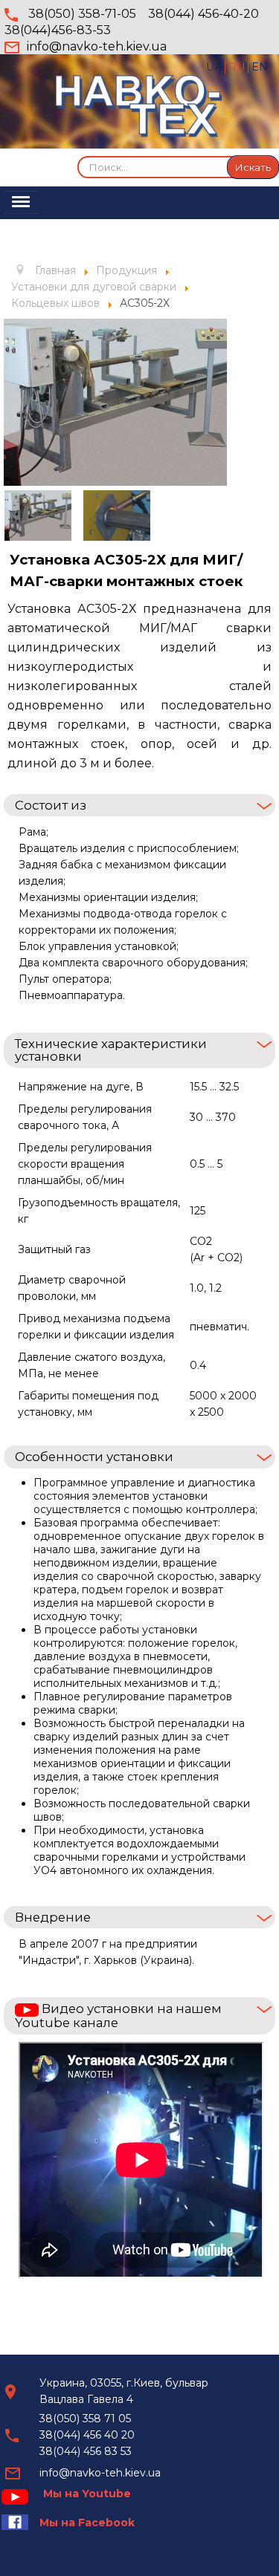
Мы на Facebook (87, 2523)
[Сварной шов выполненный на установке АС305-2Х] (117, 515)
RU (238, 67)
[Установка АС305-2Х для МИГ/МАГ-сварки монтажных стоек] (115, 401)
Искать (253, 167)
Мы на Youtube (87, 2494)
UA (215, 67)
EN (260, 67)
